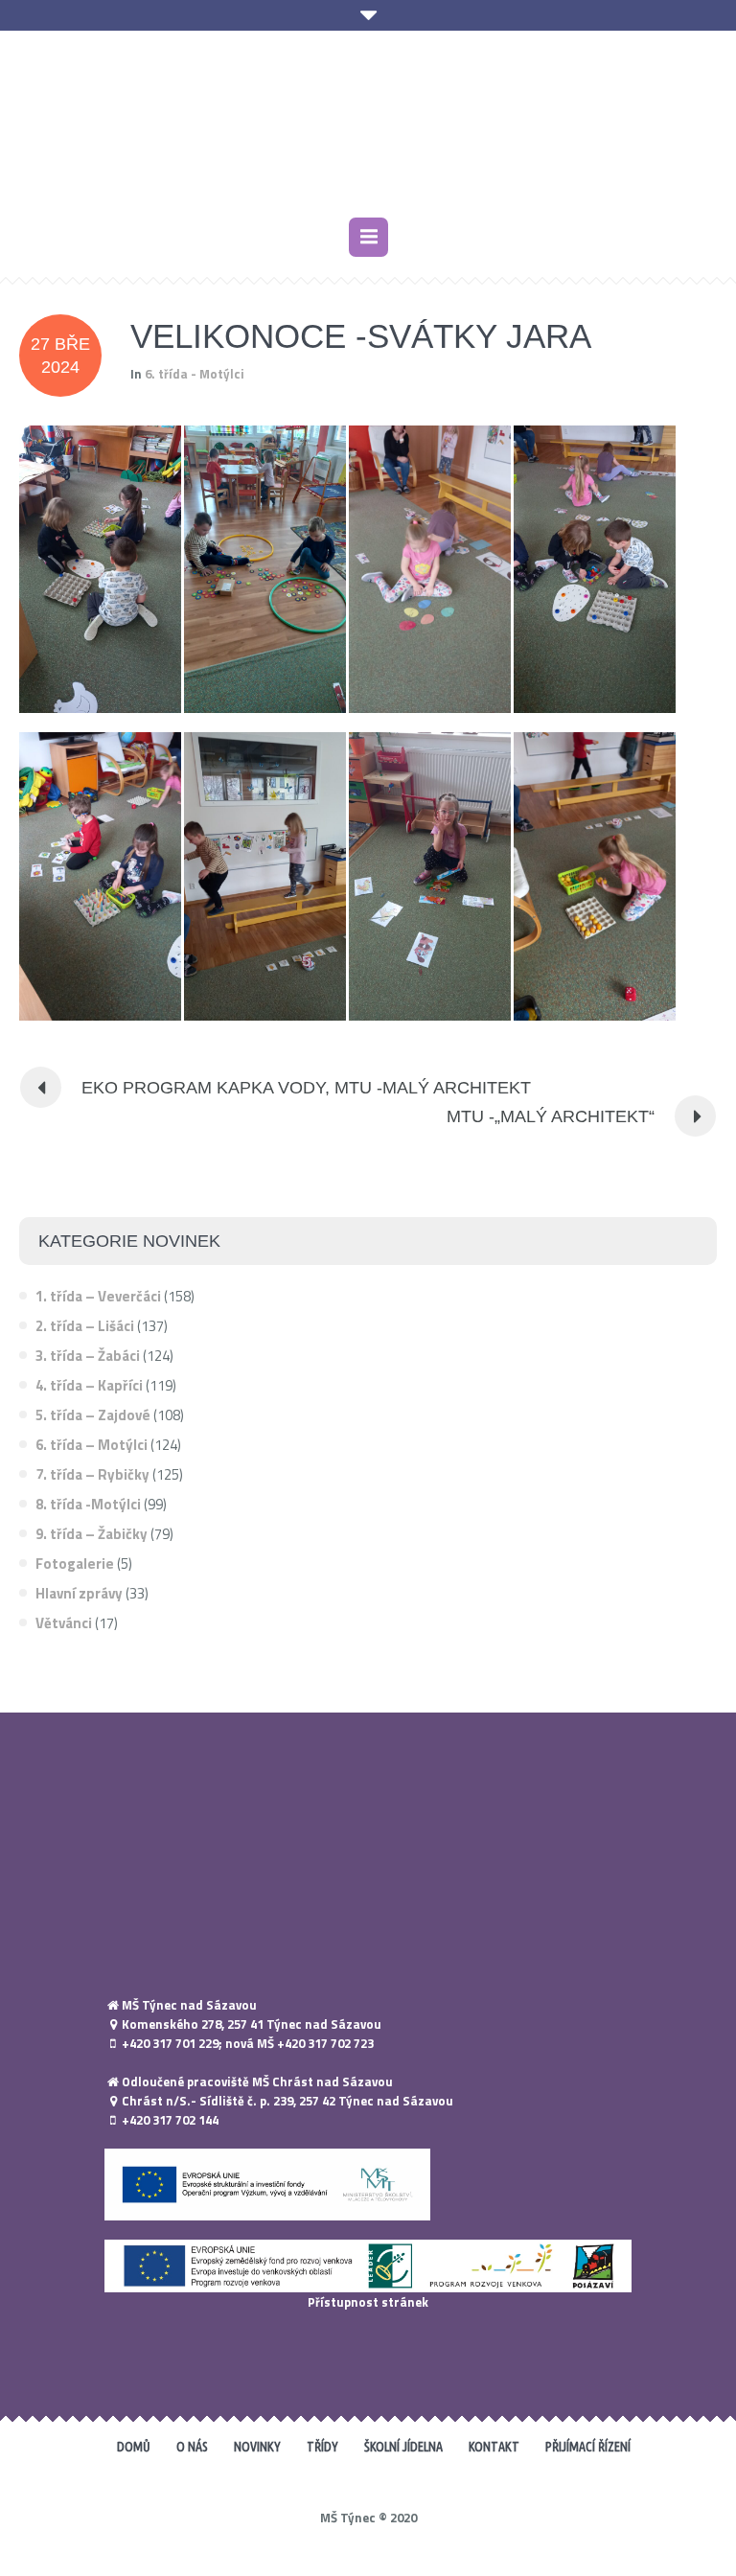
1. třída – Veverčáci (98, 1306)
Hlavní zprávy (79, 1603)
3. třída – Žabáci (88, 1365)
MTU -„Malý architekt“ (551, 1126)
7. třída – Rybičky (92, 1484)
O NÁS (192, 2456)
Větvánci (64, 1633)
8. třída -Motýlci (88, 1514)
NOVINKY (257, 2456)
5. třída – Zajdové (93, 1425)
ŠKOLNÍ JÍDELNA (403, 2456)
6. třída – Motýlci (92, 1454)
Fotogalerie (75, 1573)
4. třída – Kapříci (89, 1395)
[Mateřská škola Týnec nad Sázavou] (368, 131)
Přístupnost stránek (368, 2311)
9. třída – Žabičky (92, 1543)
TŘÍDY (322, 2456)
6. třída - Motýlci (195, 383)
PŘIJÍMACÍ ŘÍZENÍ (588, 2456)
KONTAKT (494, 2456)
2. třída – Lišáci (85, 1335)
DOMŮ (134, 2456)
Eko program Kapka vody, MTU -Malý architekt (306, 1097)
